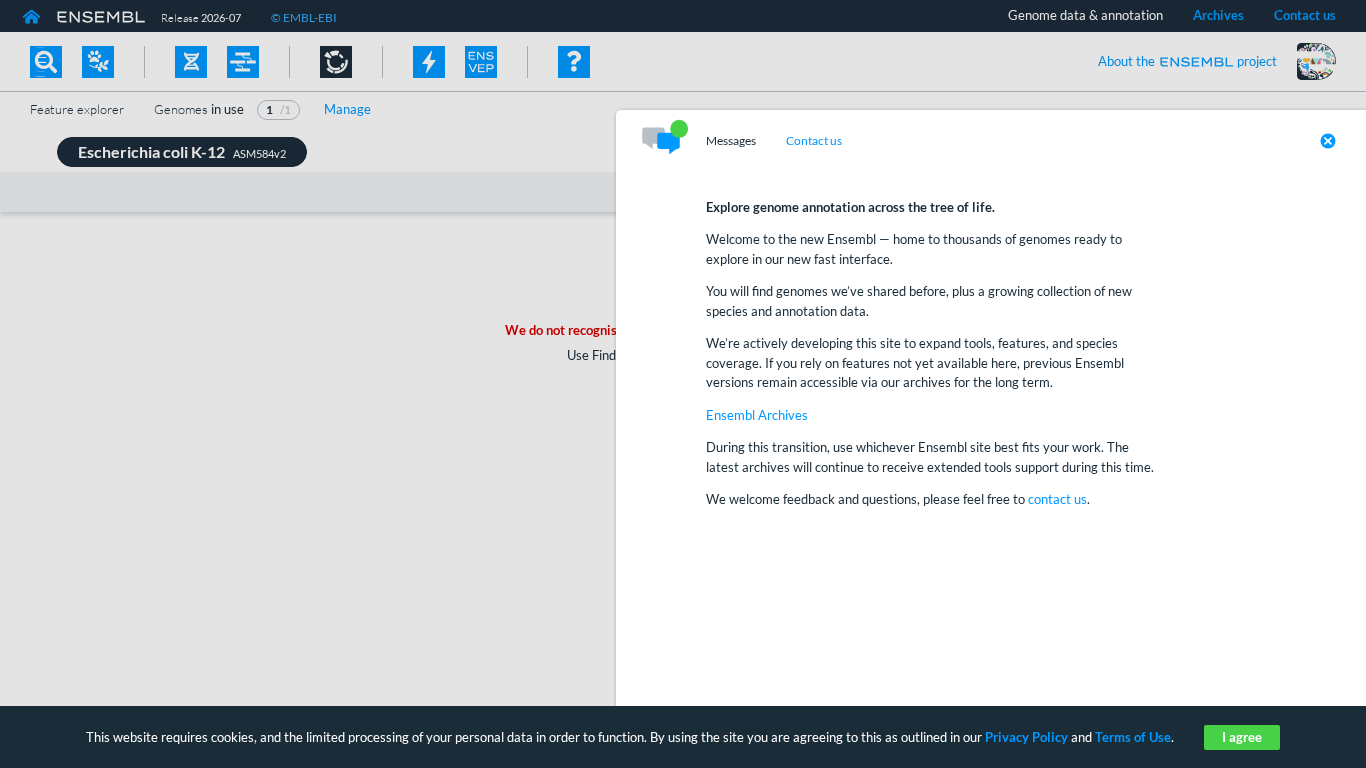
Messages (731, 141)
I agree (1242, 737)
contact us (1057, 499)
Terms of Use (1133, 737)
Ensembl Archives (757, 415)
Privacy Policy (1026, 737)
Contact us (814, 141)
